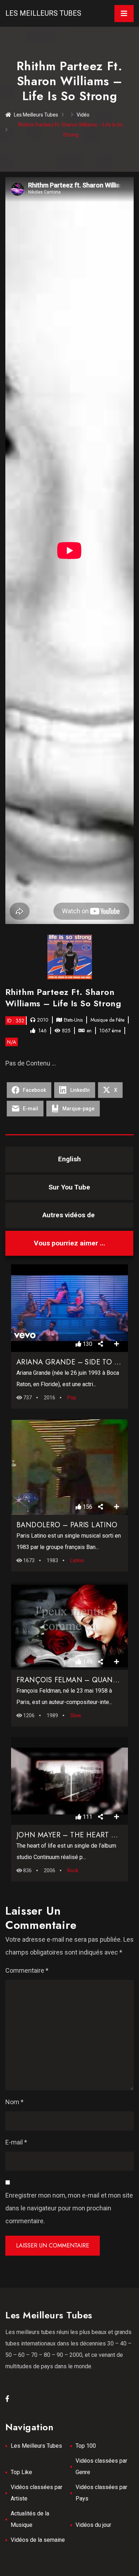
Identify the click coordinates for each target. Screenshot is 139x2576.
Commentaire (27, 1970)
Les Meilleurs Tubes (43, 13)
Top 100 (86, 2446)
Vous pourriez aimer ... (69, 1243)
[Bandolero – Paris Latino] (69, 1467)
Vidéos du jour (93, 2525)
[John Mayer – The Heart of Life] (69, 1781)
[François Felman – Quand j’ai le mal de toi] (69, 1626)
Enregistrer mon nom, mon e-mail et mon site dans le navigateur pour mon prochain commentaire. (69, 2208)
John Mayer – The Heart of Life (76, 1835)
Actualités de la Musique (30, 2519)
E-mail (16, 2142)
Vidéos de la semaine (38, 2540)
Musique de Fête (107, 1020)
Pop (72, 1398)
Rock (73, 1870)
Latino (77, 1560)
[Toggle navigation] (124, 14)
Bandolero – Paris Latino (67, 1525)
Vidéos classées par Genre (101, 2466)
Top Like (21, 2472)
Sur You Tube (69, 1187)
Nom (14, 2102)
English (69, 1159)
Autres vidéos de (69, 1215)
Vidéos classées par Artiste (37, 2493)
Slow (76, 1715)
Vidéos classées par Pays (101, 2493)
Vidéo (83, 115)
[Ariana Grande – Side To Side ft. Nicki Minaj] (69, 1308)
